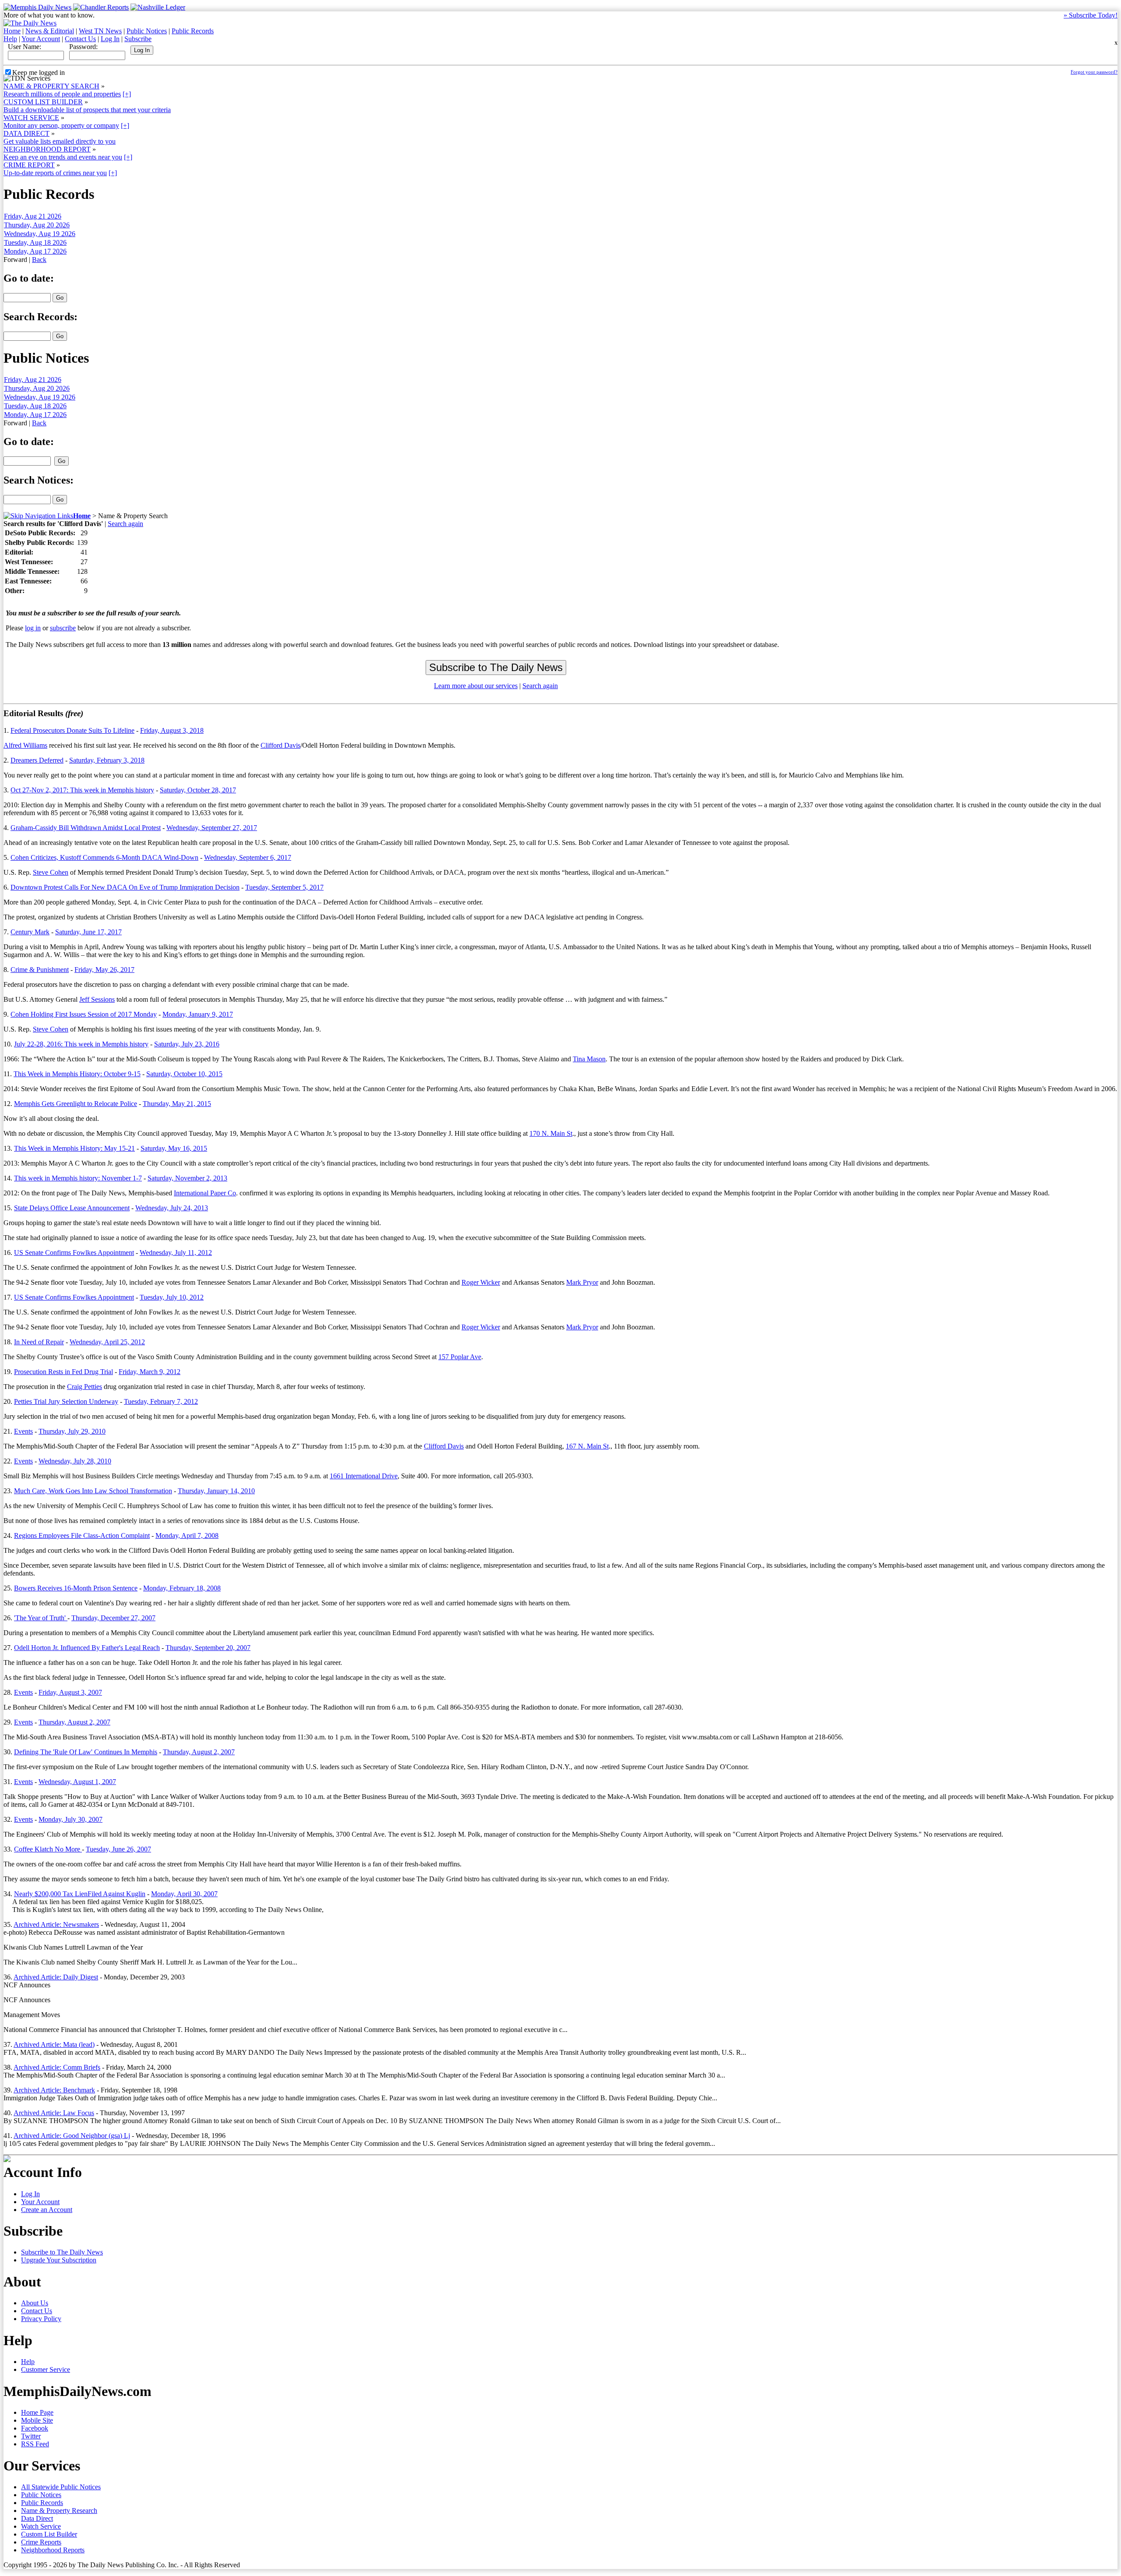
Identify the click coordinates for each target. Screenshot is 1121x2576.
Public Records (193, 31)
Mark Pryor (582, 1282)
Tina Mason (589, 1059)
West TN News (100, 31)
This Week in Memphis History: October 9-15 (77, 1074)
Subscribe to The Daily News (62, 2252)
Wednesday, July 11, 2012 (176, 1253)
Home (12, 31)
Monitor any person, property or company (61, 125)
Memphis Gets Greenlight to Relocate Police (76, 1104)
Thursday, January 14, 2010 (216, 1491)
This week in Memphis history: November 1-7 (78, 1178)
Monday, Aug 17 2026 (35, 251)
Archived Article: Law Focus (54, 2113)
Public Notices (147, 31)
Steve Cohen (51, 872)
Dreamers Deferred (37, 760)
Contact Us (80, 39)
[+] (127, 94)
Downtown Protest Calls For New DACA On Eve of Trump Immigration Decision (125, 887)
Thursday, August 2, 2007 (74, 1722)
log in (33, 628)
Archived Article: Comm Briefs (57, 2067)
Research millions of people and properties (62, 94)
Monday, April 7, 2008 (187, 1535)
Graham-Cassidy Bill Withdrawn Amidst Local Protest (86, 828)
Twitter (31, 2436)
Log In (110, 39)
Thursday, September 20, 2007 (208, 1648)
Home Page (37, 2412)
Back (39, 260)
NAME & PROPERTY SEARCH (51, 86)
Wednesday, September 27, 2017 (212, 828)
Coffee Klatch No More (48, 1849)
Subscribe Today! (1091, 15)
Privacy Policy (41, 2319)
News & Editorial (50, 31)
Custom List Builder (49, 2534)
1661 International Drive (364, 1476)
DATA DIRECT (26, 133)
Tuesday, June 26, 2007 (118, 1849)
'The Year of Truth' (41, 1618)
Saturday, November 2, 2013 (187, 1178)
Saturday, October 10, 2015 (184, 1074)
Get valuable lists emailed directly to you (60, 141)
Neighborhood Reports (53, 2550)
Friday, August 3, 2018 (172, 730)
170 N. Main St (551, 1133)
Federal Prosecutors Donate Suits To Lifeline (72, 730)
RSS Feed (35, 2444)
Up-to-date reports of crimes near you (55, 173)
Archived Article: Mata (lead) (54, 2044)
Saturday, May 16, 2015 (174, 1148)
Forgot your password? (1094, 72)
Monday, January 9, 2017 (198, 1014)
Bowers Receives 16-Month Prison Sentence (76, 1588)
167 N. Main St (587, 1446)
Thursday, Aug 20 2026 (37, 225)
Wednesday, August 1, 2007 (77, 1782)
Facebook (35, 2428)
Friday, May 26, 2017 (104, 970)
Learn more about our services (476, 686)
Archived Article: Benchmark (54, 2090)
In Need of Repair (39, 1342)
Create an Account (47, 2210)
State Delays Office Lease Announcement (72, 1208)
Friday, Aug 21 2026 (33, 216)
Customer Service (46, 2369)
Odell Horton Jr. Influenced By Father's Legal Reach (87, 1648)
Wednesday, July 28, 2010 (75, 1461)
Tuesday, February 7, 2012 (161, 1401)
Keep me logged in (39, 72)
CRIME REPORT (29, 165)
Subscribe (138, 39)
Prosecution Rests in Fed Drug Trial (63, 1372)
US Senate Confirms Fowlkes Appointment (74, 1253)
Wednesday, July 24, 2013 (172, 1208)
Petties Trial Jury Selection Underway (66, 1401)
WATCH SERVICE (31, 118)
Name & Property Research (59, 2511)
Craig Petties (85, 1387)
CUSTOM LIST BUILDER (43, 102)
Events (23, 1431)
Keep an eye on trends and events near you (63, 157)
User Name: (25, 47)
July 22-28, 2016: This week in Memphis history (81, 1044)
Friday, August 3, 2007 (70, 1692)
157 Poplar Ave (460, 1357)
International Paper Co (205, 1193)
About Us (35, 2303)
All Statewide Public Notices (61, 2487)
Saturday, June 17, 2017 (88, 932)
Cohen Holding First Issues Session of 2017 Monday (84, 1014)
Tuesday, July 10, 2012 (172, 1297)
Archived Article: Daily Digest (56, 1977)
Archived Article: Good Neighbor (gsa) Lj (72, 2136)
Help (10, 39)
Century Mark (30, 932)
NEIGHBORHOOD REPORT (47, 149)
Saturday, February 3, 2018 (107, 760)
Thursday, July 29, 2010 (72, 1431)
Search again (125, 524)
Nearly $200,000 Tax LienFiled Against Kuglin (80, 1894)
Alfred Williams (25, 745)
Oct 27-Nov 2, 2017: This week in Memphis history (82, 790)
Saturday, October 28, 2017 (198, 790)
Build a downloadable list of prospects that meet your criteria (87, 110)
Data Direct (37, 2518)
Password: (83, 47)
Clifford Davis (280, 745)
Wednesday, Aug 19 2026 (40, 234)
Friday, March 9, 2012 (150, 1372)
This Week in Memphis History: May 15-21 (74, 1148)
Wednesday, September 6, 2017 (248, 857)
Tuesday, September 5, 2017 (284, 887)
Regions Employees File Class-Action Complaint (82, 1535)
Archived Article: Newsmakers (56, 1924)
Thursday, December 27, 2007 (113, 1618)
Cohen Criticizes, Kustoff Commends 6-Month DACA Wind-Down (104, 857)
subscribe (63, 628)
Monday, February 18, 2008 (182, 1588)
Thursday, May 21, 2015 (177, 1104)
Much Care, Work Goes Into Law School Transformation (93, 1491)
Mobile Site (37, 2420)
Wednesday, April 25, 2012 (107, 1342)
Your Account (41, 39)
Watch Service (41, 2526)
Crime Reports (41, 2542)
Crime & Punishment (40, 970)
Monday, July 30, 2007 (71, 1819)
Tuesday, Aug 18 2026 (35, 242)
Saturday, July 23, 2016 (187, 1044)
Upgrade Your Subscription (59, 2260)
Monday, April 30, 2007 (184, 1894)
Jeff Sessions (97, 999)
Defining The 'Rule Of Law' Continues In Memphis (86, 1752)
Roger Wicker (481, 1282)
